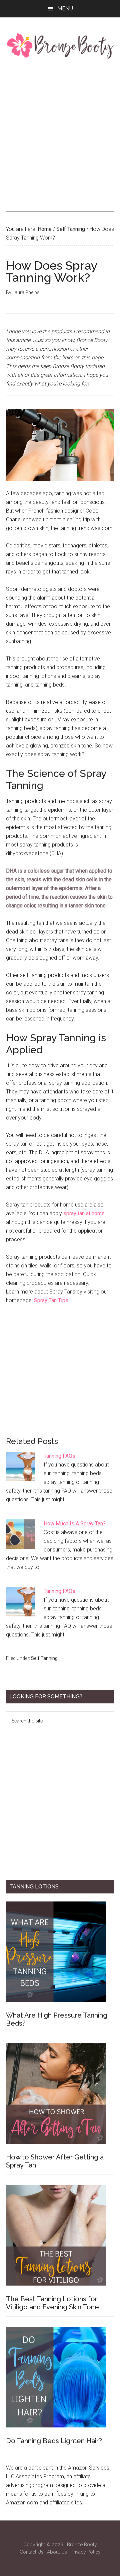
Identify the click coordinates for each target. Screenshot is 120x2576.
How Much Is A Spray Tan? (75, 1524)
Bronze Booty (82, 2545)
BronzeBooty (60, 46)
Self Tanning (44, 1658)
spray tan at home (84, 1213)
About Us (57, 2552)
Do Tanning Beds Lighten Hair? (54, 2441)
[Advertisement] (60, 135)
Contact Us (31, 2552)
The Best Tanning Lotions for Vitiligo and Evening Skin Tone (52, 2303)
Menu (65, 9)
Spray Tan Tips (51, 1300)
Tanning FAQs (59, 1456)
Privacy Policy (86, 2552)
